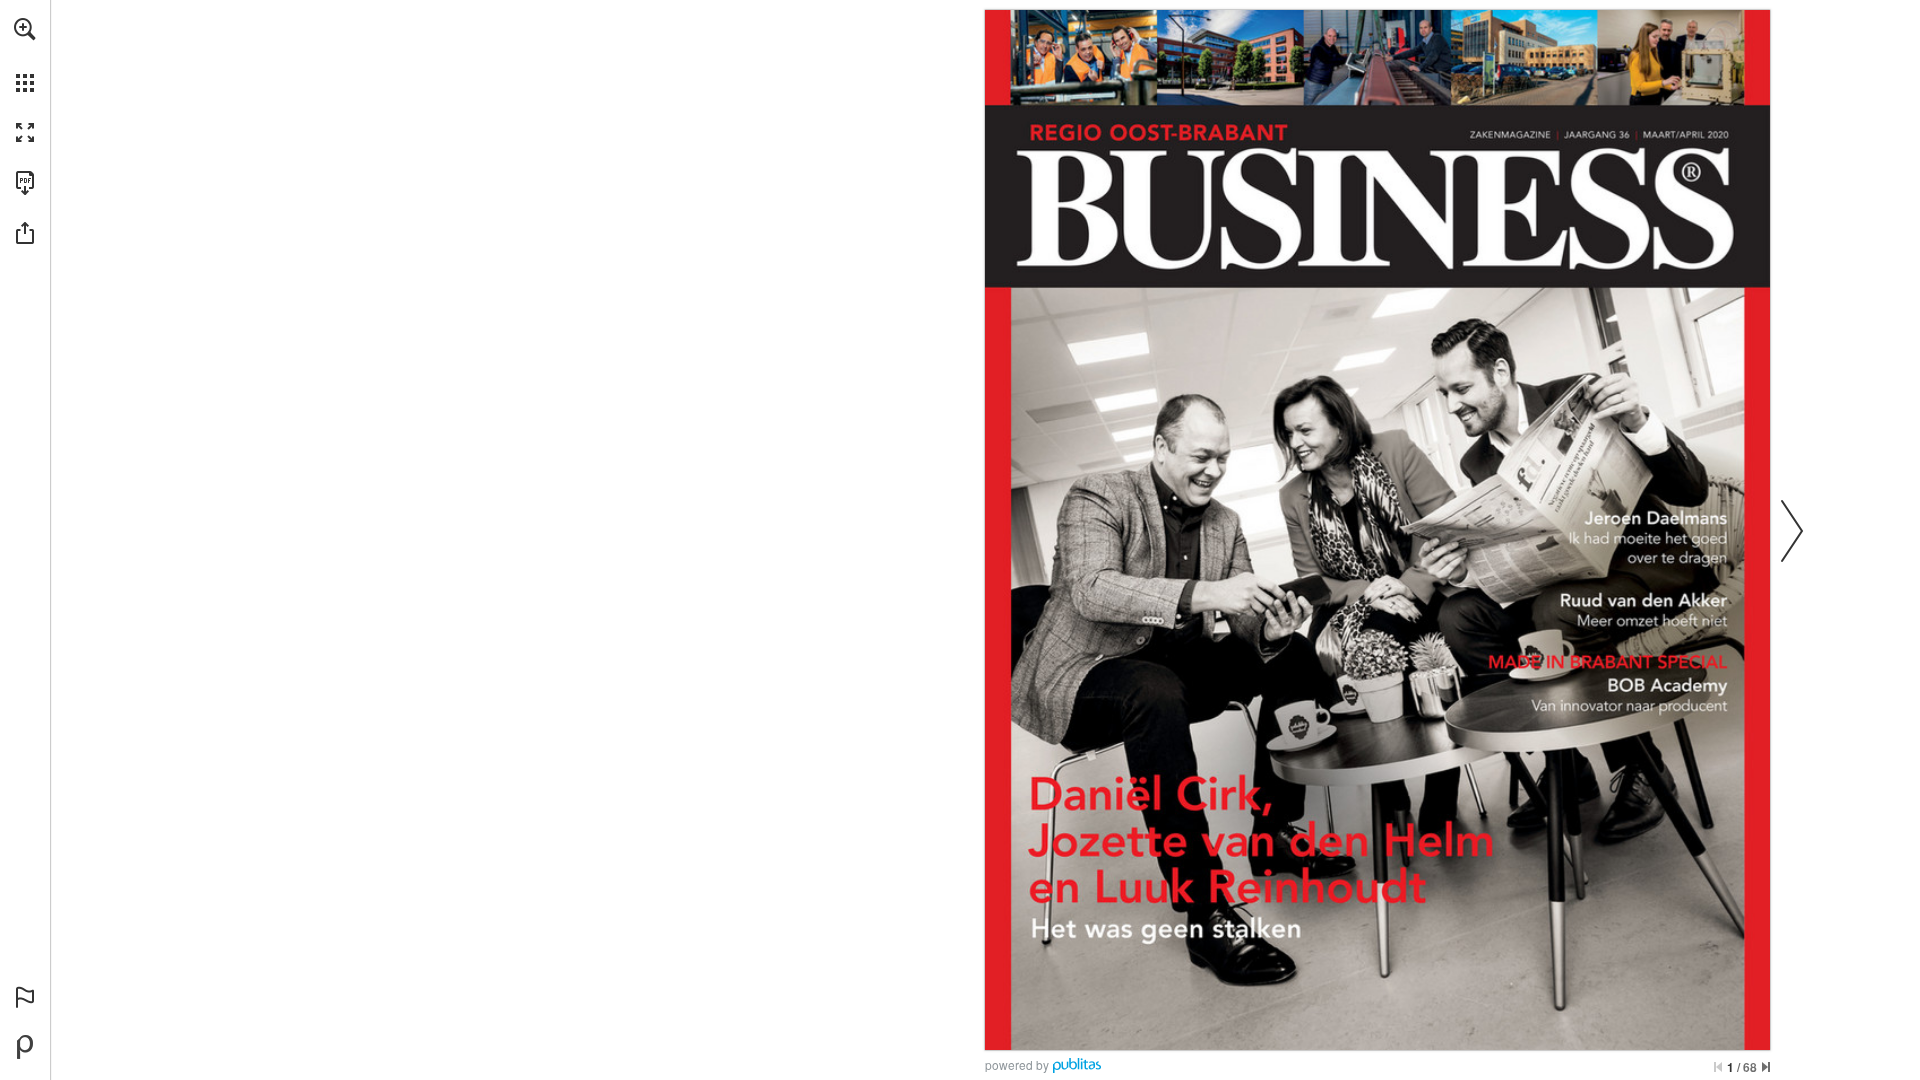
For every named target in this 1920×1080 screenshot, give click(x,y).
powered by (1017, 1064)
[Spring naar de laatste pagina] (1766, 1067)
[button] (25, 29)
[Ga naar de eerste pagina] (1718, 1067)
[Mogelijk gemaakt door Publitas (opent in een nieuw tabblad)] (25, 1047)
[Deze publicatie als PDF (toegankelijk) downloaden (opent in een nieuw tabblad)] (25, 183)
